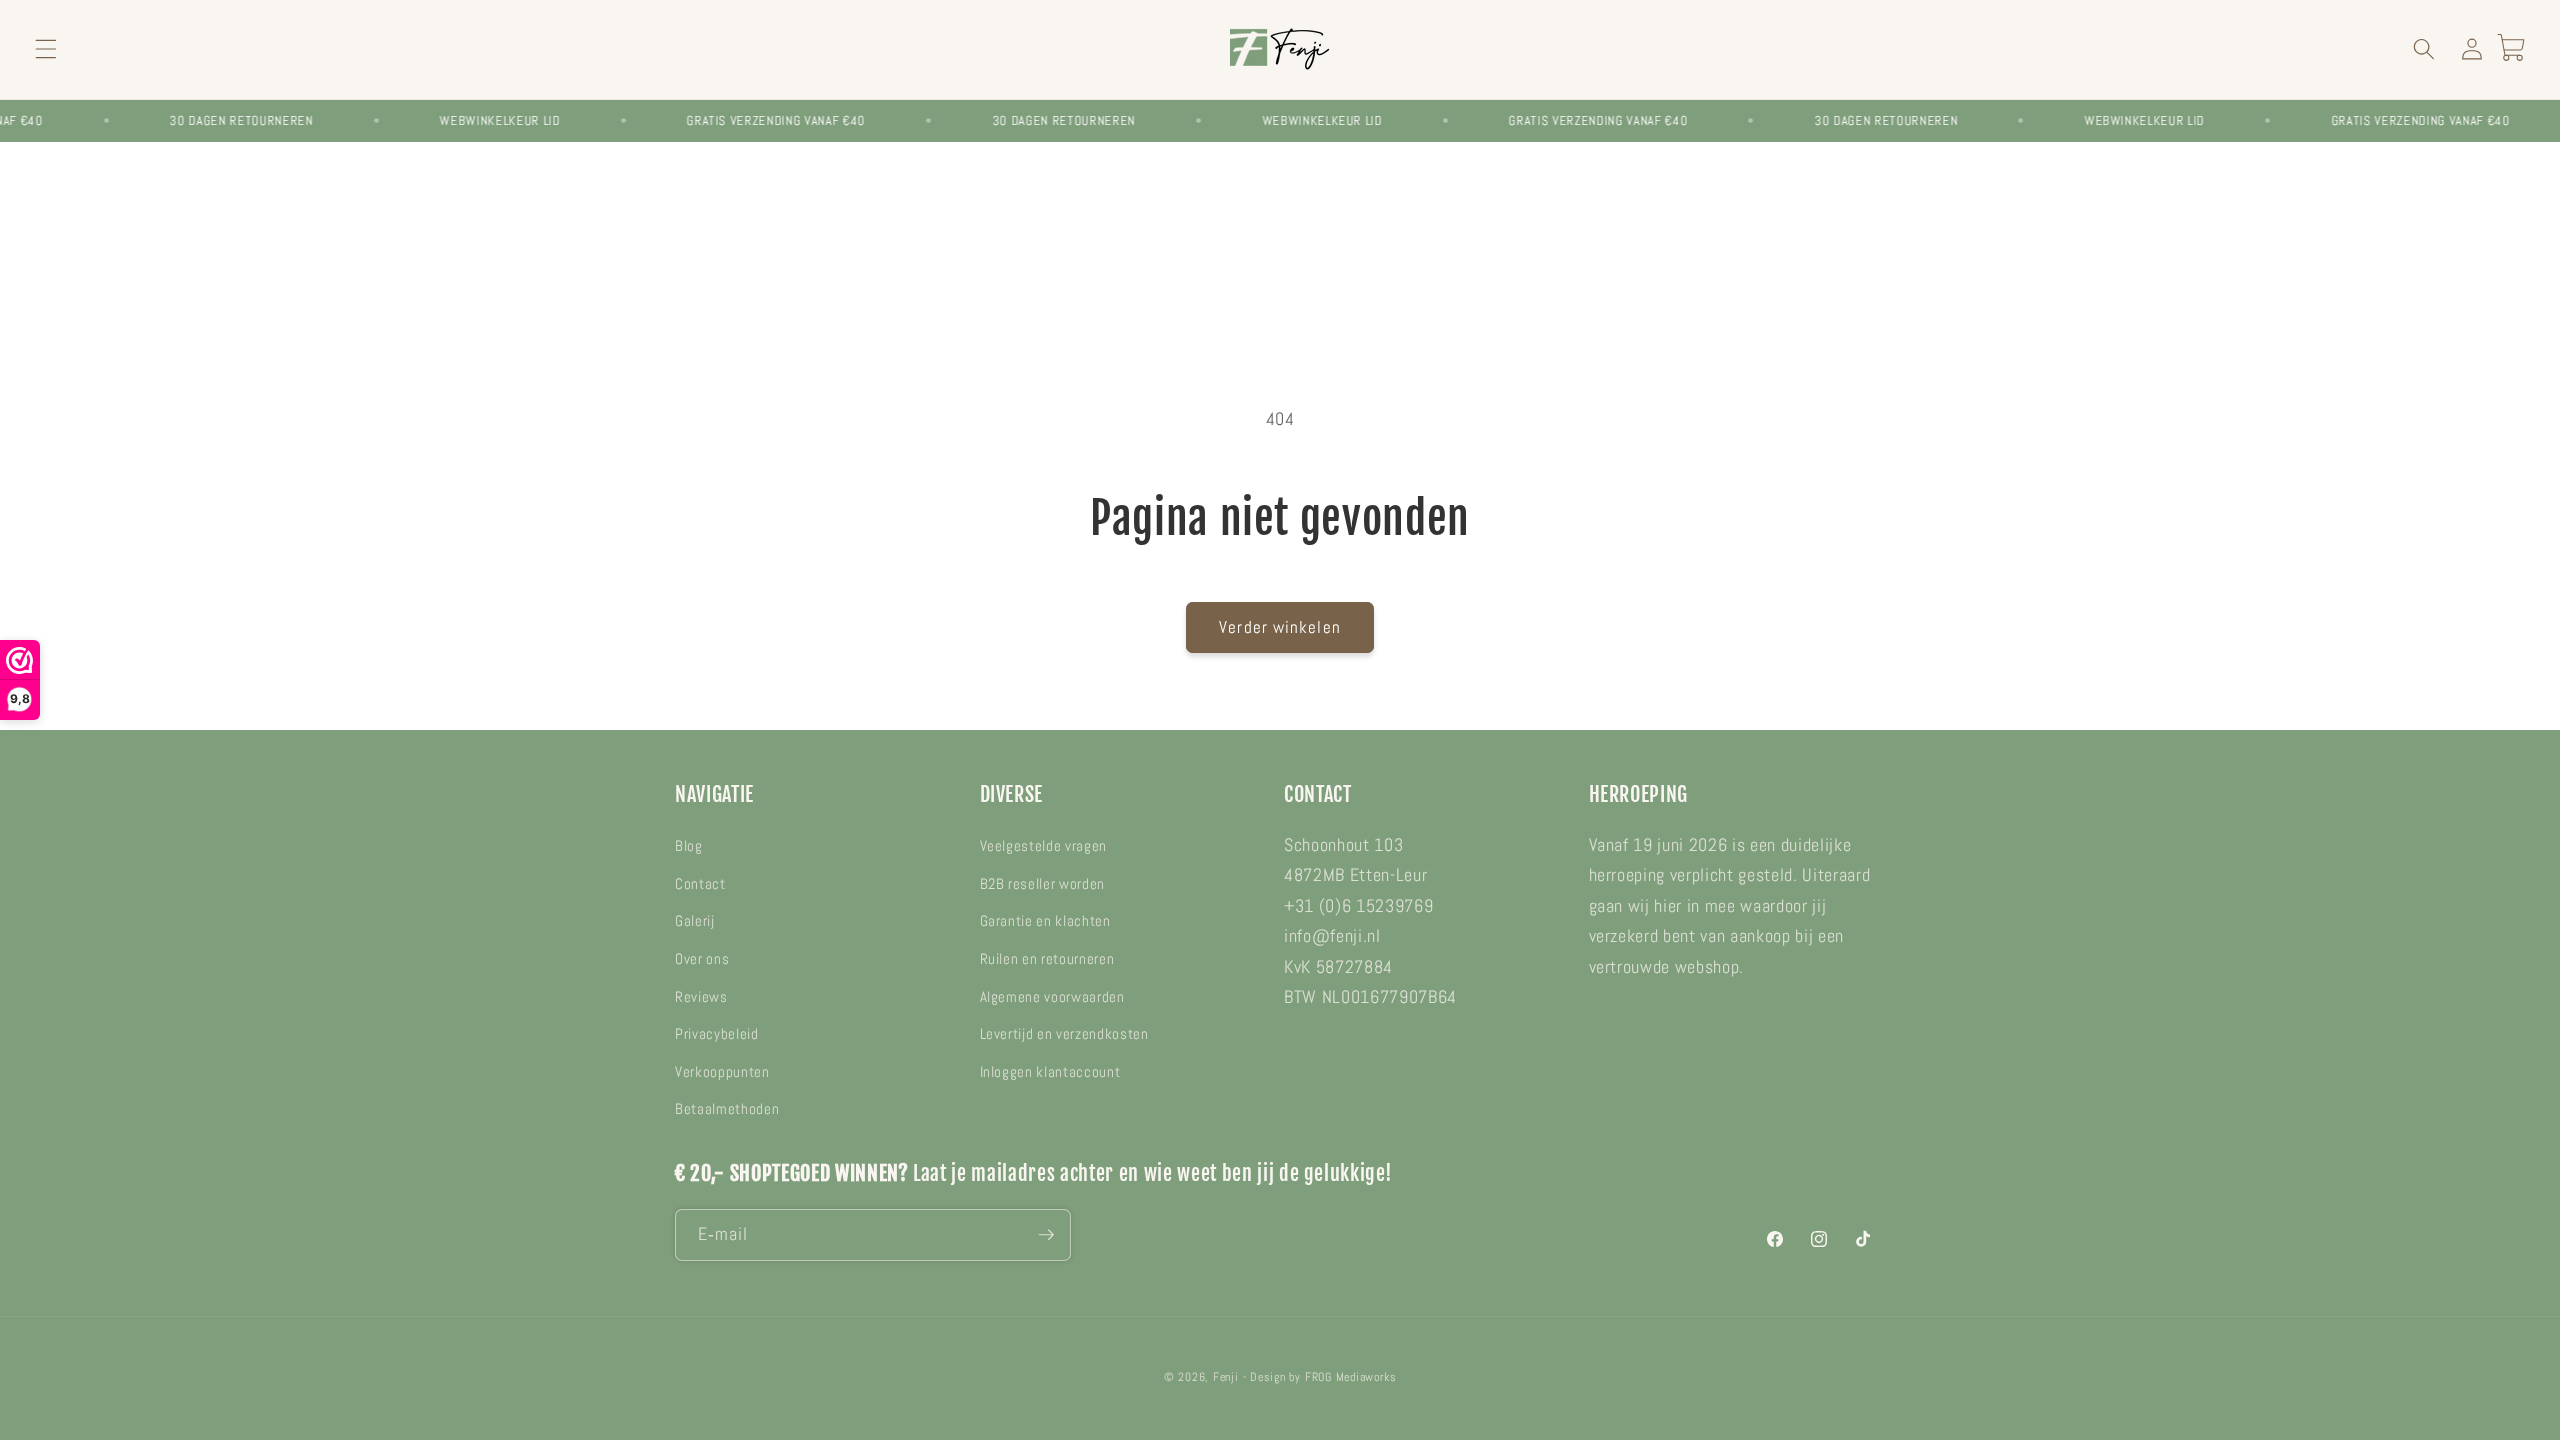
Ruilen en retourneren (1047, 959)
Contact (700, 884)
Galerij (695, 921)
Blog (689, 846)
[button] (46, 49)
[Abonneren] (1046, 1235)
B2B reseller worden (1043, 884)
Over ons (702, 959)
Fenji (1226, 1377)
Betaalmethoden (727, 1109)
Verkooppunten (722, 1072)
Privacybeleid (717, 1034)
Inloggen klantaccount (1050, 1072)
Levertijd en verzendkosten (1064, 1034)
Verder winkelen (1280, 627)
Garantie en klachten (1045, 921)
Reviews (701, 997)
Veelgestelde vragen (1044, 846)
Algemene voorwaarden (1052, 997)
